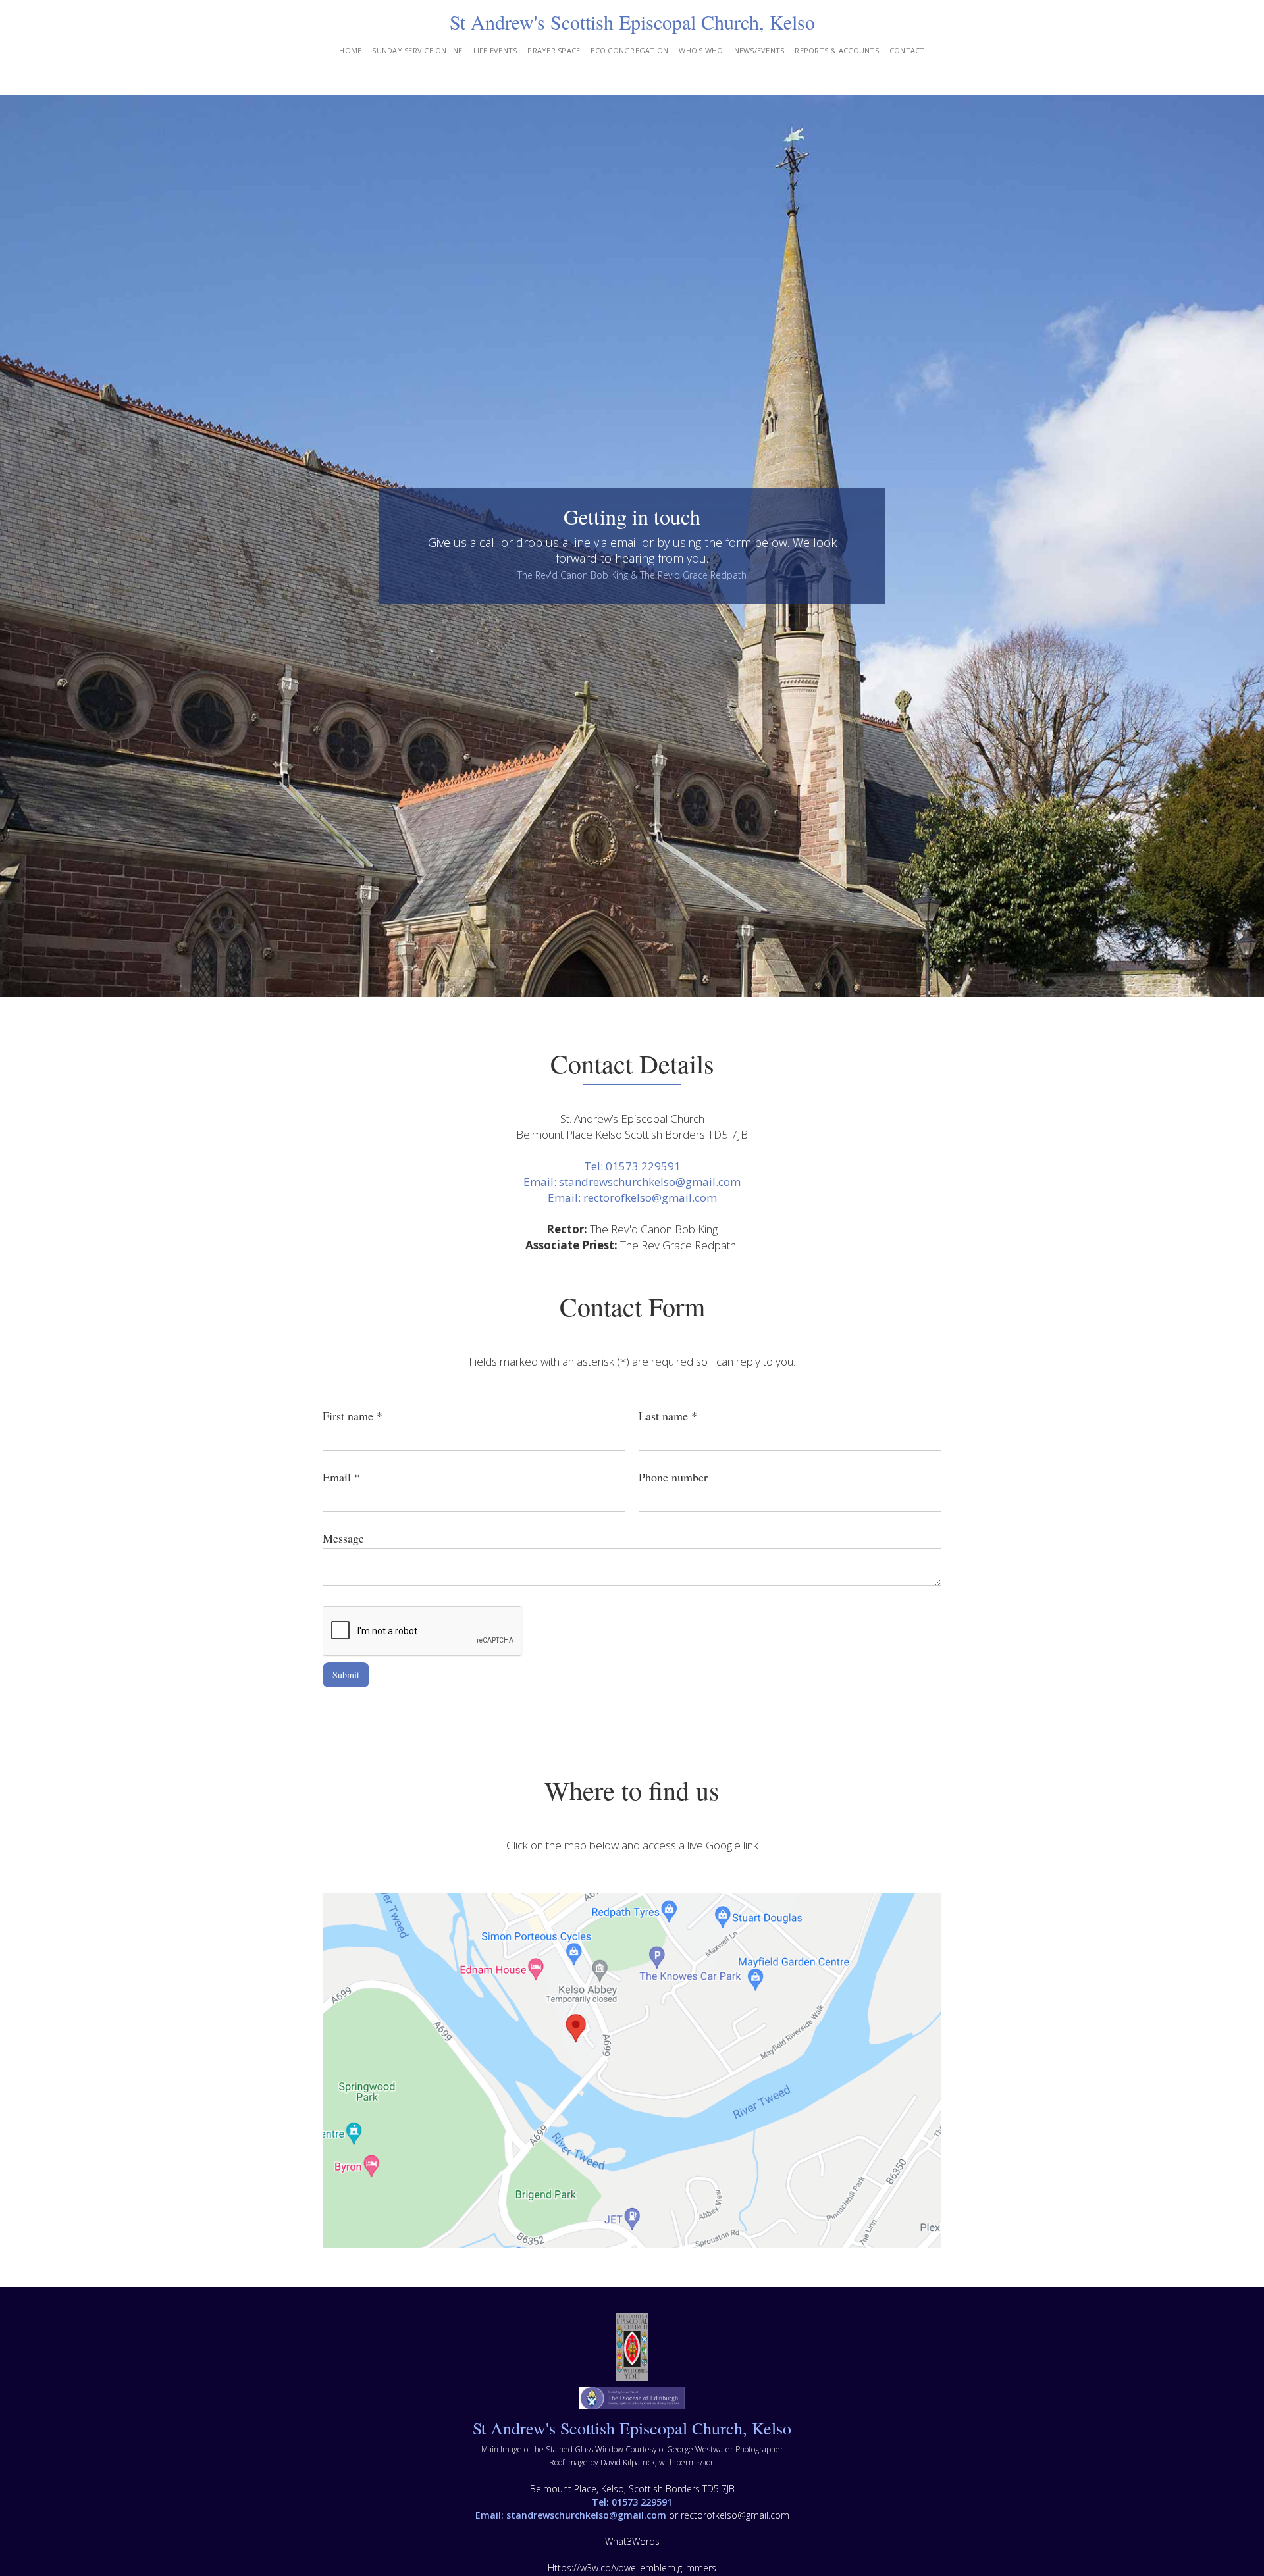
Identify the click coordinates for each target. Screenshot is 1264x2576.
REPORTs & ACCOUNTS (837, 50)
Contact (907, 50)
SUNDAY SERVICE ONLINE (417, 50)
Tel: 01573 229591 (632, 1166)
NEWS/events (759, 50)
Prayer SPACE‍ (554, 50)
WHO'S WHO (701, 50)
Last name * (668, 1416)
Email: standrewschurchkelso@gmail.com (632, 1182)
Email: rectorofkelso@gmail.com (632, 1198)
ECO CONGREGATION (629, 50)
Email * (341, 1477)
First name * (353, 1416)
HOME (350, 50)
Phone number (673, 1477)
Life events (495, 50)
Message (343, 1538)
